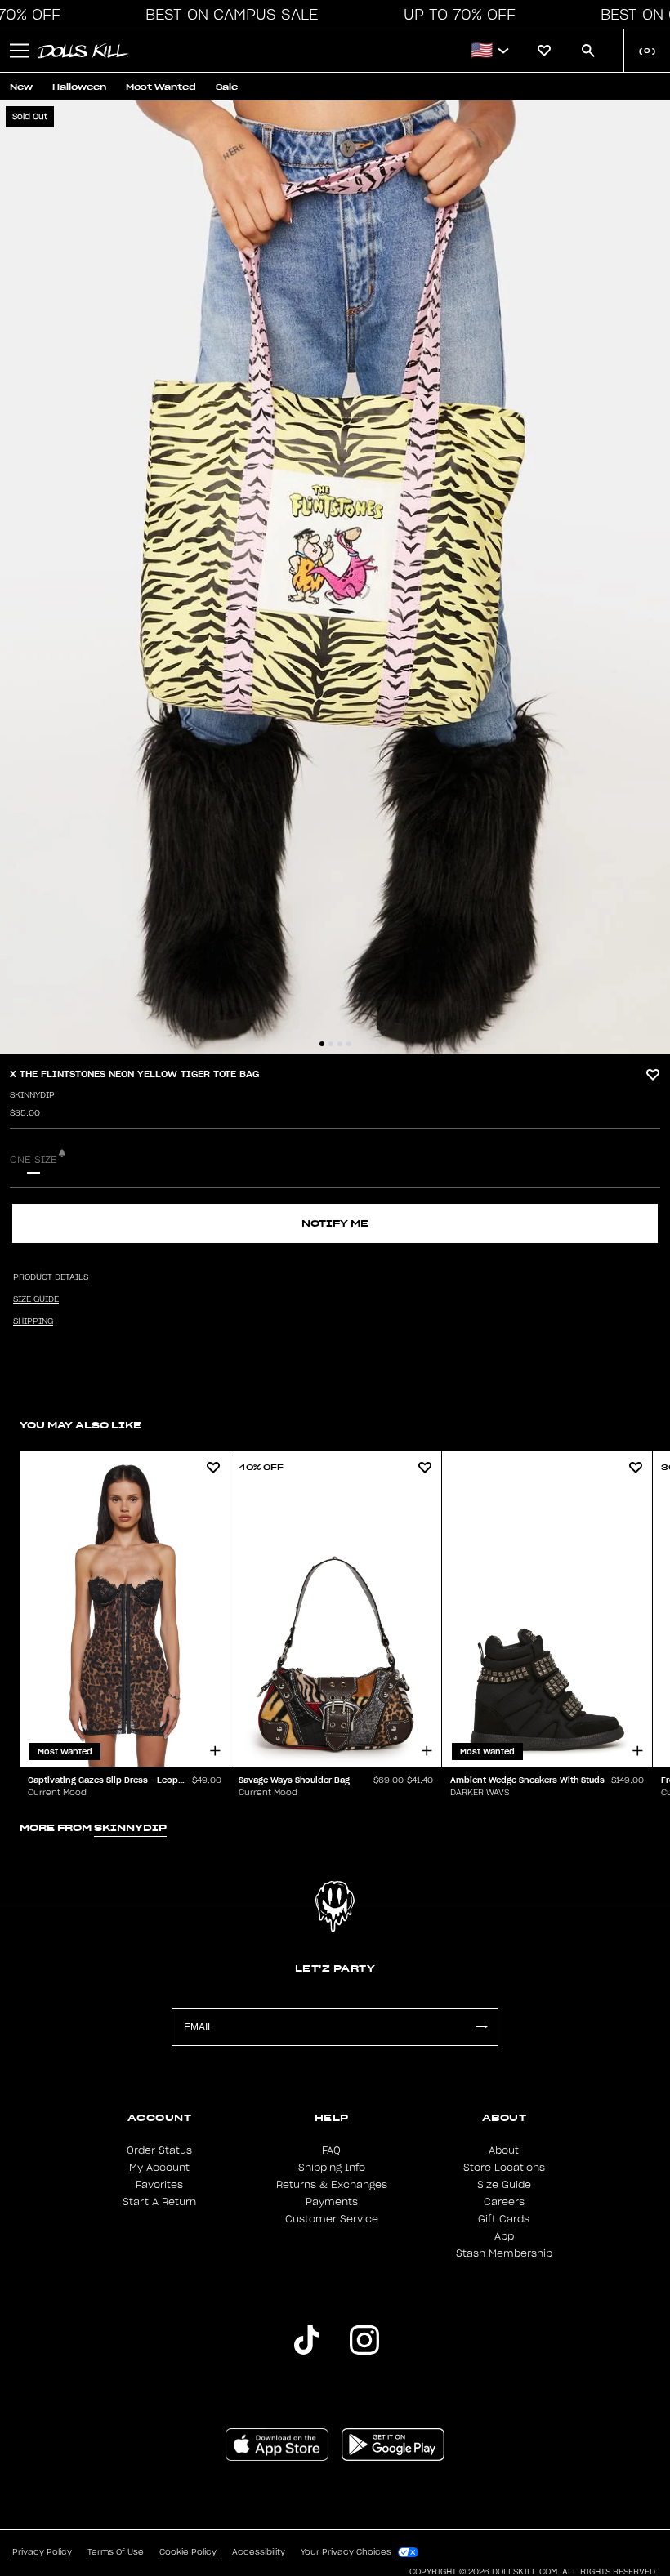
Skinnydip (32, 1095)
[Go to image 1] (322, 1044)
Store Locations (504, 2168)
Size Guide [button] (36, 1299)
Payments (332, 2202)
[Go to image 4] (349, 1044)
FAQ (331, 2150)
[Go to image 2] (331, 1044)
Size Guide (504, 2185)
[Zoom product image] (335, 577)
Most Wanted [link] (161, 87)
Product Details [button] (51, 1277)
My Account (159, 2168)
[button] (227, 15)
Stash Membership (504, 2253)
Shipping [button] (33, 1321)
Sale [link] (227, 87)
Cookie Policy (188, 2552)
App (504, 2236)
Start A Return (159, 2202)
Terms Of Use (116, 2552)
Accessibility (259, 2552)
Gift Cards (504, 2219)
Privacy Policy (42, 2552)
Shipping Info (332, 2168)
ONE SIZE (33, 1160)
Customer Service (332, 2219)
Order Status (159, 2150)
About (504, 2150)
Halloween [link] (79, 87)
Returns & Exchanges (332, 2185)
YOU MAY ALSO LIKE (80, 1425)
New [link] (21, 87)
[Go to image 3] (340, 1044)
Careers (504, 2202)
